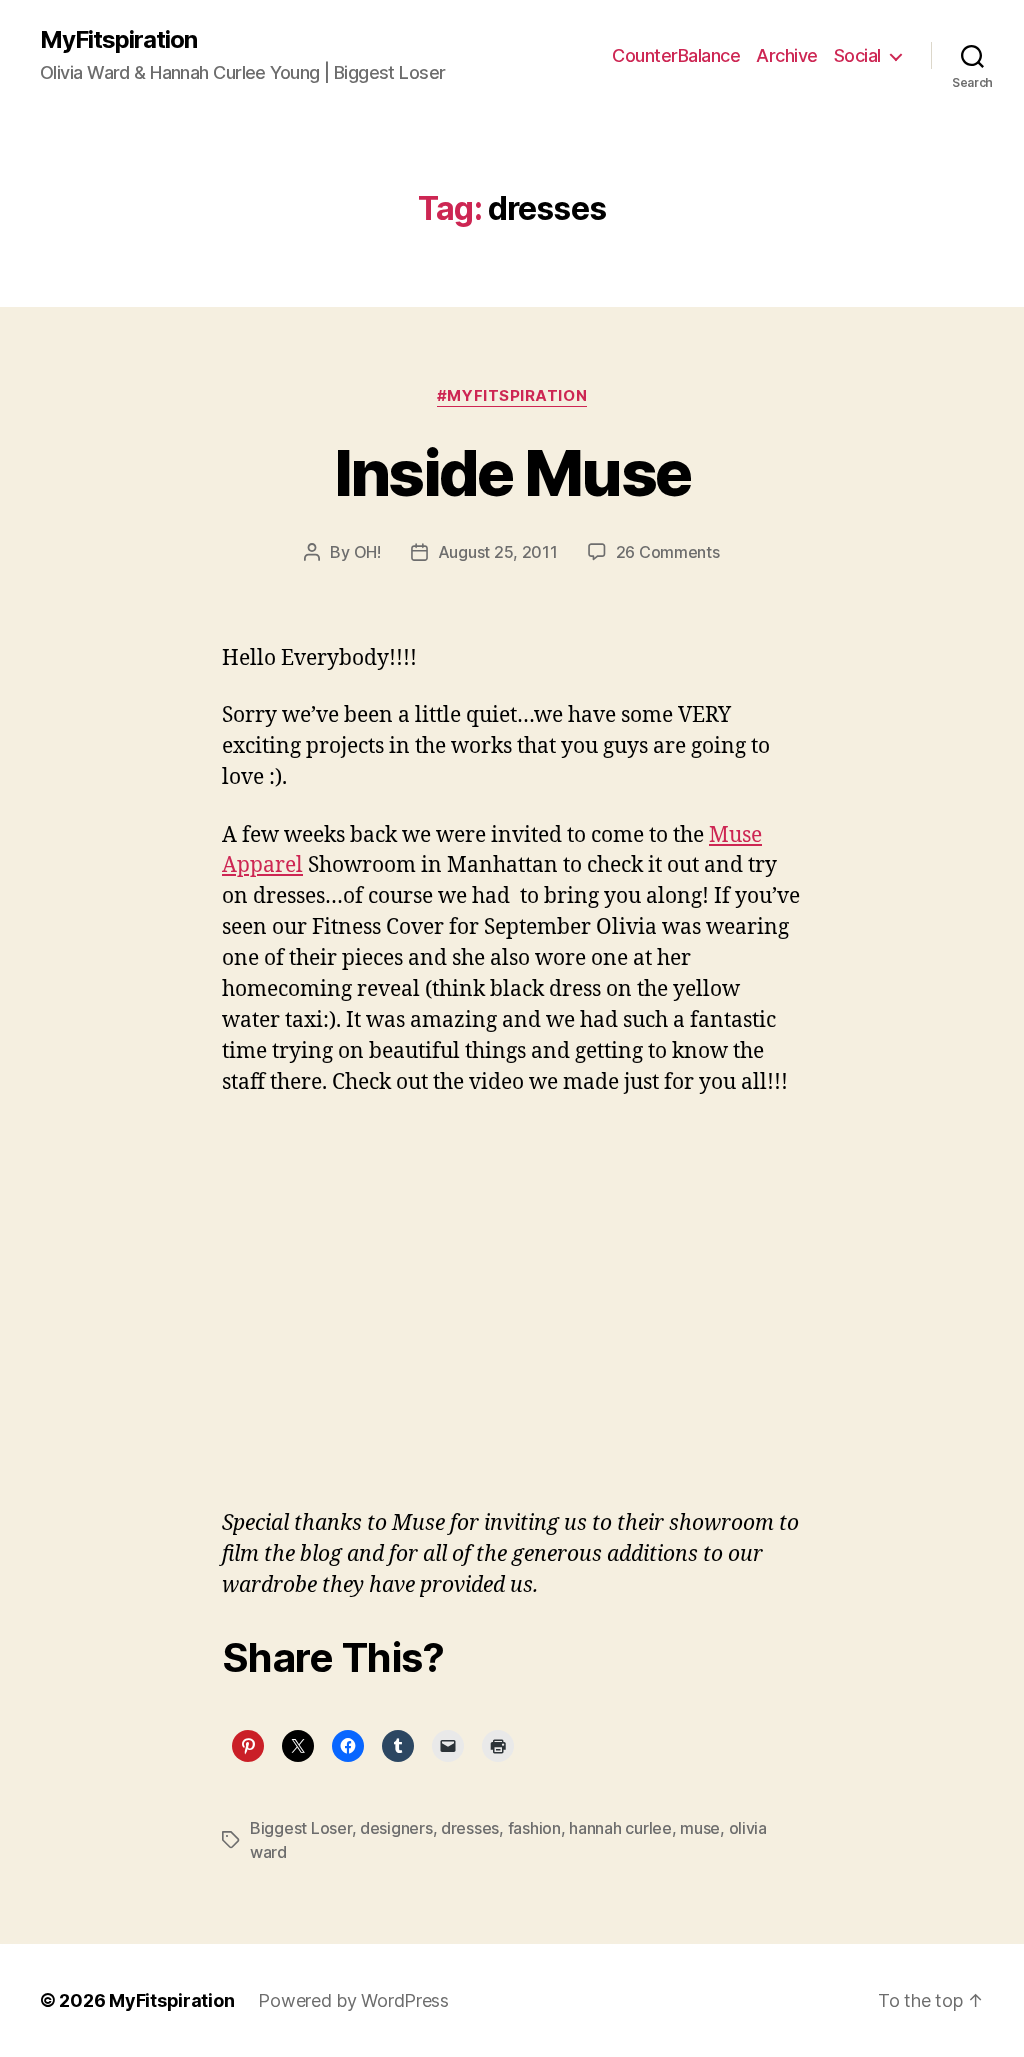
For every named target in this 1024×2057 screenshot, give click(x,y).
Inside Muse (512, 472)
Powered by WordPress (353, 2000)
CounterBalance (676, 55)
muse (700, 1828)
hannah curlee (620, 1828)
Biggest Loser (301, 1828)
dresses (470, 1828)
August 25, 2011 (498, 552)
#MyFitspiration (512, 396)
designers (396, 1828)
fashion (534, 1828)
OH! (367, 552)
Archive (787, 55)
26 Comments (668, 552)
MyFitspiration (118, 40)
